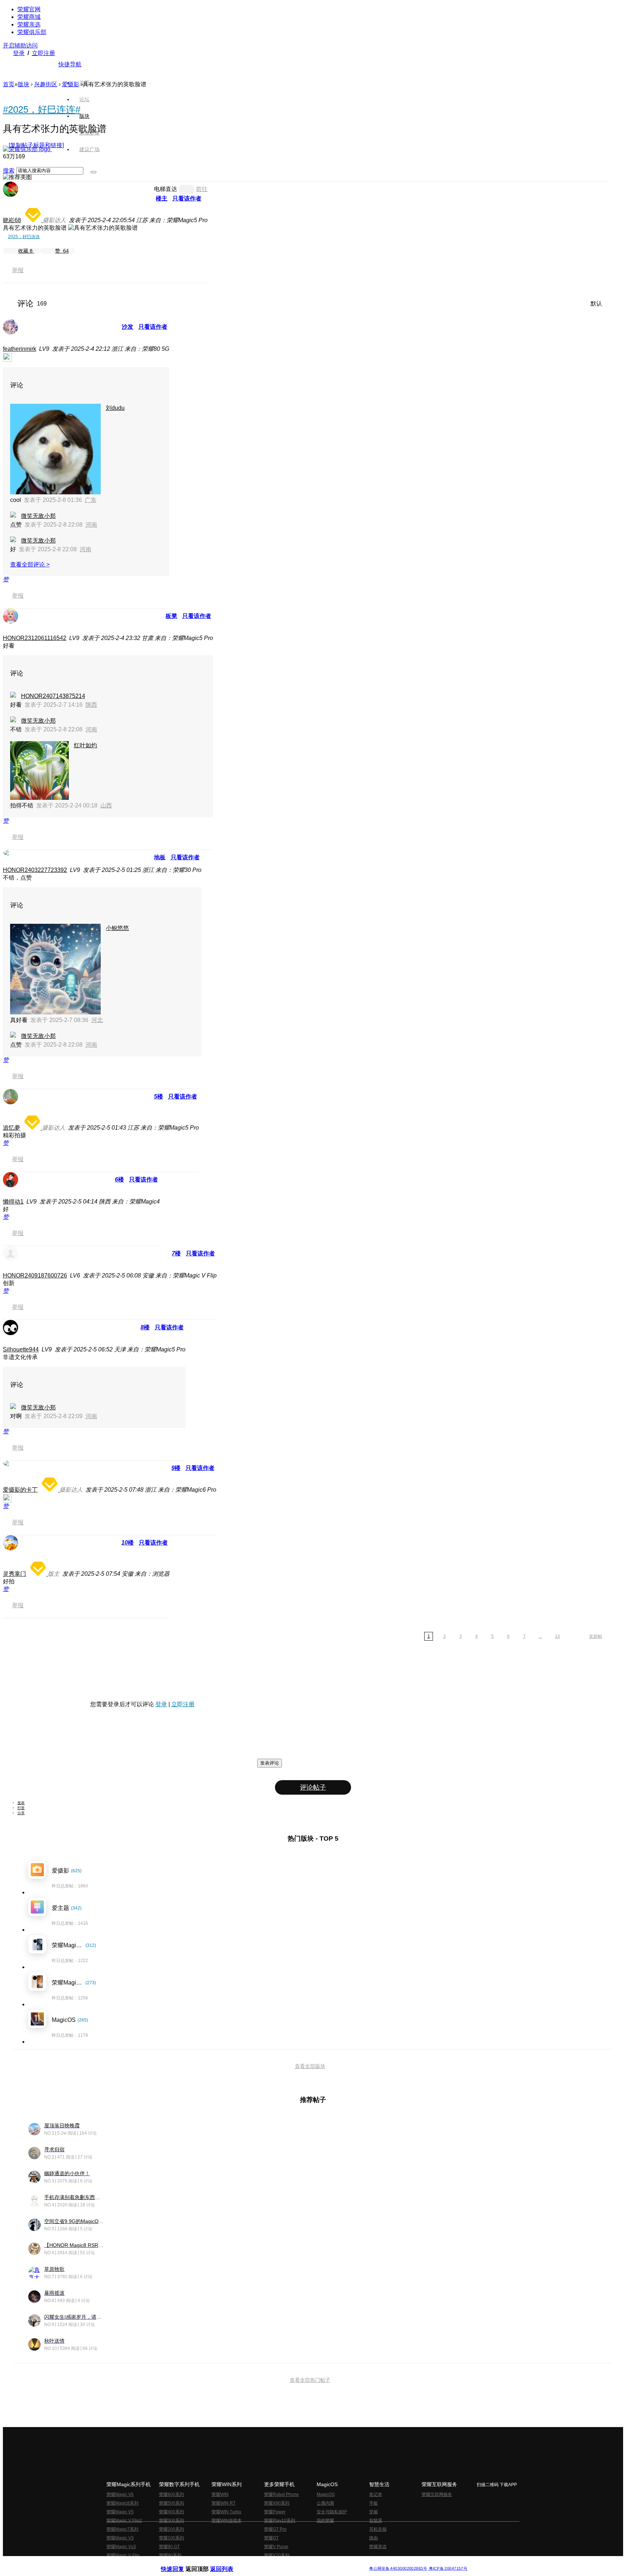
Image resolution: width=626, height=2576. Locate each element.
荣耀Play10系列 (280, 2521)
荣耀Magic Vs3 (121, 2547)
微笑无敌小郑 (38, 516)
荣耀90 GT (169, 2547)
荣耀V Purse (276, 2547)
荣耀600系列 (172, 2494)
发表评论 (270, 1763)
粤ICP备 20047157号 (448, 2569)
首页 (84, 83)
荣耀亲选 (29, 24)
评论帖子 (313, 1787)
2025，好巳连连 (24, 237)
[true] (93, 172)
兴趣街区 (46, 84)
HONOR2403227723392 (35, 870)
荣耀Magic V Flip (123, 2555)
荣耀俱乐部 (32, 32)
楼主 (162, 198)
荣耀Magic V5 (120, 2512)
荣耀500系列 (172, 2503)
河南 (91, 525)
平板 (373, 2503)
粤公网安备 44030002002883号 (398, 2569)
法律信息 (289, 2563)
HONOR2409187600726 (35, 1275)
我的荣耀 (325, 2521)
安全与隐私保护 (332, 2512)
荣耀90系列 (170, 2555)
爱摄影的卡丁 (20, 1490)
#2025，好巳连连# (42, 109)
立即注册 (43, 53)
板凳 (171, 616)
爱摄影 (71, 84)
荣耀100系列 (172, 2538)
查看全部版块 (310, 2066)
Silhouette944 (21, 1349)
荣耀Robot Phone (281, 2494)
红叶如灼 (85, 745)
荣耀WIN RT (224, 2503)
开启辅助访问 (20, 45)
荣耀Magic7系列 (122, 2529)
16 (558, 1636)
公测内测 (325, 2503)
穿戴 (373, 2512)
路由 (373, 2538)
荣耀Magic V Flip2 (124, 2521)
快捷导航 (70, 64)
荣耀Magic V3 (120, 2538)
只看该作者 (187, 198)
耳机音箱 (378, 2529)
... (540, 1636)
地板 (160, 857)
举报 (18, 270)
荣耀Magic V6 (120, 2494)
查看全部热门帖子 (310, 2380)
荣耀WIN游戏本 (227, 2521)
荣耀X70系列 (277, 2555)
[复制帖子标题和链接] (36, 145)
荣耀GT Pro (275, 2529)
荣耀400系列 (172, 2512)
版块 (24, 84)
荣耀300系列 (172, 2521)
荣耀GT (271, 2538)
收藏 (25, 251)
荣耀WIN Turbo (226, 2512)
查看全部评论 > (30, 564)
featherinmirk (20, 349)
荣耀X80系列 (277, 2503)
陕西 (91, 705)
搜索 (9, 171)
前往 (202, 189)
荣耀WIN (220, 2494)
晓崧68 (12, 220)
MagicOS (326, 2494)
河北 (97, 1020)
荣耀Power (275, 2512)
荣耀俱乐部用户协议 (180, 2563)
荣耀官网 (29, 9)
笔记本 (376, 2494)
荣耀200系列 (172, 2529)
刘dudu (115, 408)
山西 (106, 805)
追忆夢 (12, 1128)
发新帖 (596, 1636)
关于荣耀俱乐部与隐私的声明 (228, 2563)
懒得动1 (13, 1202)
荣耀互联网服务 (437, 2494)
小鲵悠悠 (117, 928)
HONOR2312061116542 (35, 638)
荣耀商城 (29, 17)
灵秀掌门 (14, 1574)
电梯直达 (166, 189)
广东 (91, 500)
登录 (19, 53)
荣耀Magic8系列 (122, 2503)
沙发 (128, 327)
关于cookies (269, 2563)
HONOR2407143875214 (53, 696)
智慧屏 (376, 2521)
